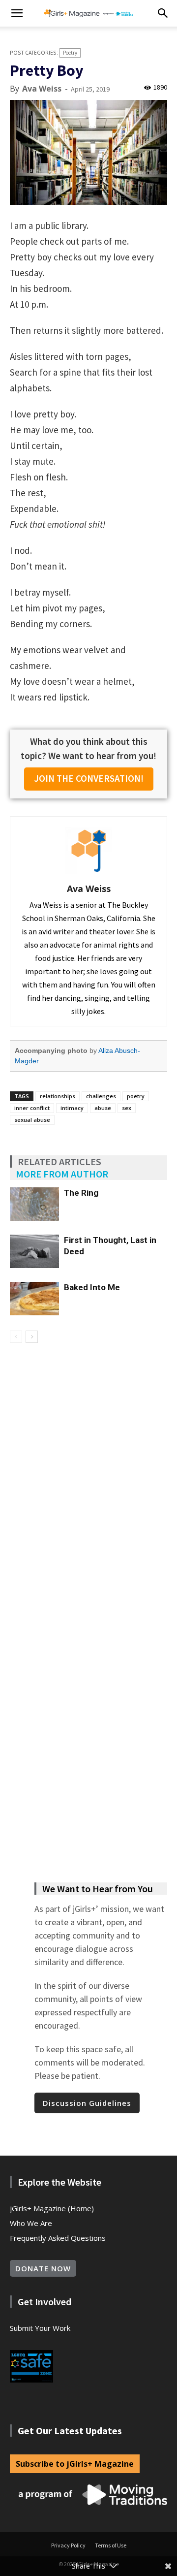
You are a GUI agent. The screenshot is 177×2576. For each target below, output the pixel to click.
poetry (136, 1096)
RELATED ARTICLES (59, 1161)
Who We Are (31, 2223)
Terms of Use (111, 2545)
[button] (17, 13)
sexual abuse (32, 1120)
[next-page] (32, 1337)
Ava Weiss (42, 89)
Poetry (70, 53)
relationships (58, 1096)
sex (127, 1108)
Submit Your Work (40, 2328)
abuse (103, 1108)
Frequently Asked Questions (58, 2238)
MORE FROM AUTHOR (62, 1174)
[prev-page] (16, 1337)
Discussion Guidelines (87, 2103)
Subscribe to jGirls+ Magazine (75, 2464)
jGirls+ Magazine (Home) (52, 2208)
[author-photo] (88, 874)
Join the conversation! (89, 778)
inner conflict (32, 1108)
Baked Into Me (92, 1287)
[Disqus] (88, 1482)
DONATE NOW (43, 2268)
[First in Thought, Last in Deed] (34, 1252)
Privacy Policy (68, 2545)
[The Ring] (34, 1204)
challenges (101, 1096)
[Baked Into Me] (34, 1299)
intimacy (72, 1108)
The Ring (81, 1193)
